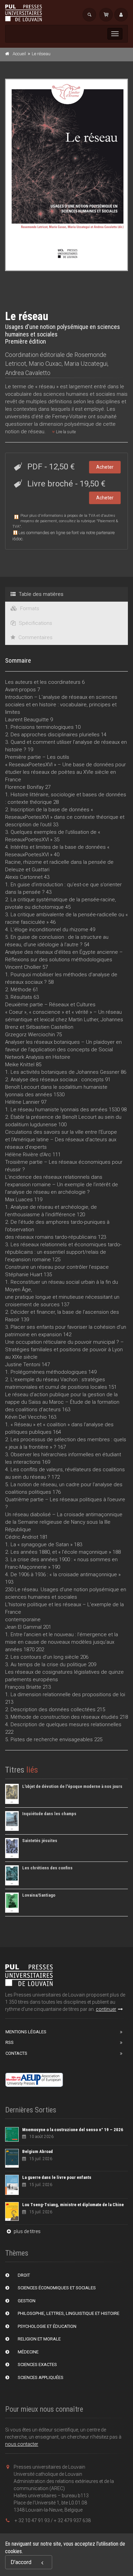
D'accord (21, 2562)
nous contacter (22, 2444)
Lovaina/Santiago (39, 1895)
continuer (106, 2009)
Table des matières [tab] (40, 594)
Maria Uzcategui (86, 364)
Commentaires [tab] (35, 637)
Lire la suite (65, 432)
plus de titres (27, 2231)
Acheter (105, 467)
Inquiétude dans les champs (49, 1814)
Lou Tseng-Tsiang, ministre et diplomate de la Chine (73, 2205)
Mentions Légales (26, 2032)
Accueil (19, 54)
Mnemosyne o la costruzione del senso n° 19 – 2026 (73, 2130)
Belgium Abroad (38, 2151)
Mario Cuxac (45, 364)
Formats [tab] (29, 608)
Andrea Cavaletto (28, 373)
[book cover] (67, 175)
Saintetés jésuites (40, 1841)
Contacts (16, 2053)
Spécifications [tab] (35, 623)
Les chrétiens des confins (47, 1868)
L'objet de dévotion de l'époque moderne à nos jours (72, 1786)
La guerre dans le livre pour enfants (57, 2177)
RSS (10, 2042)
